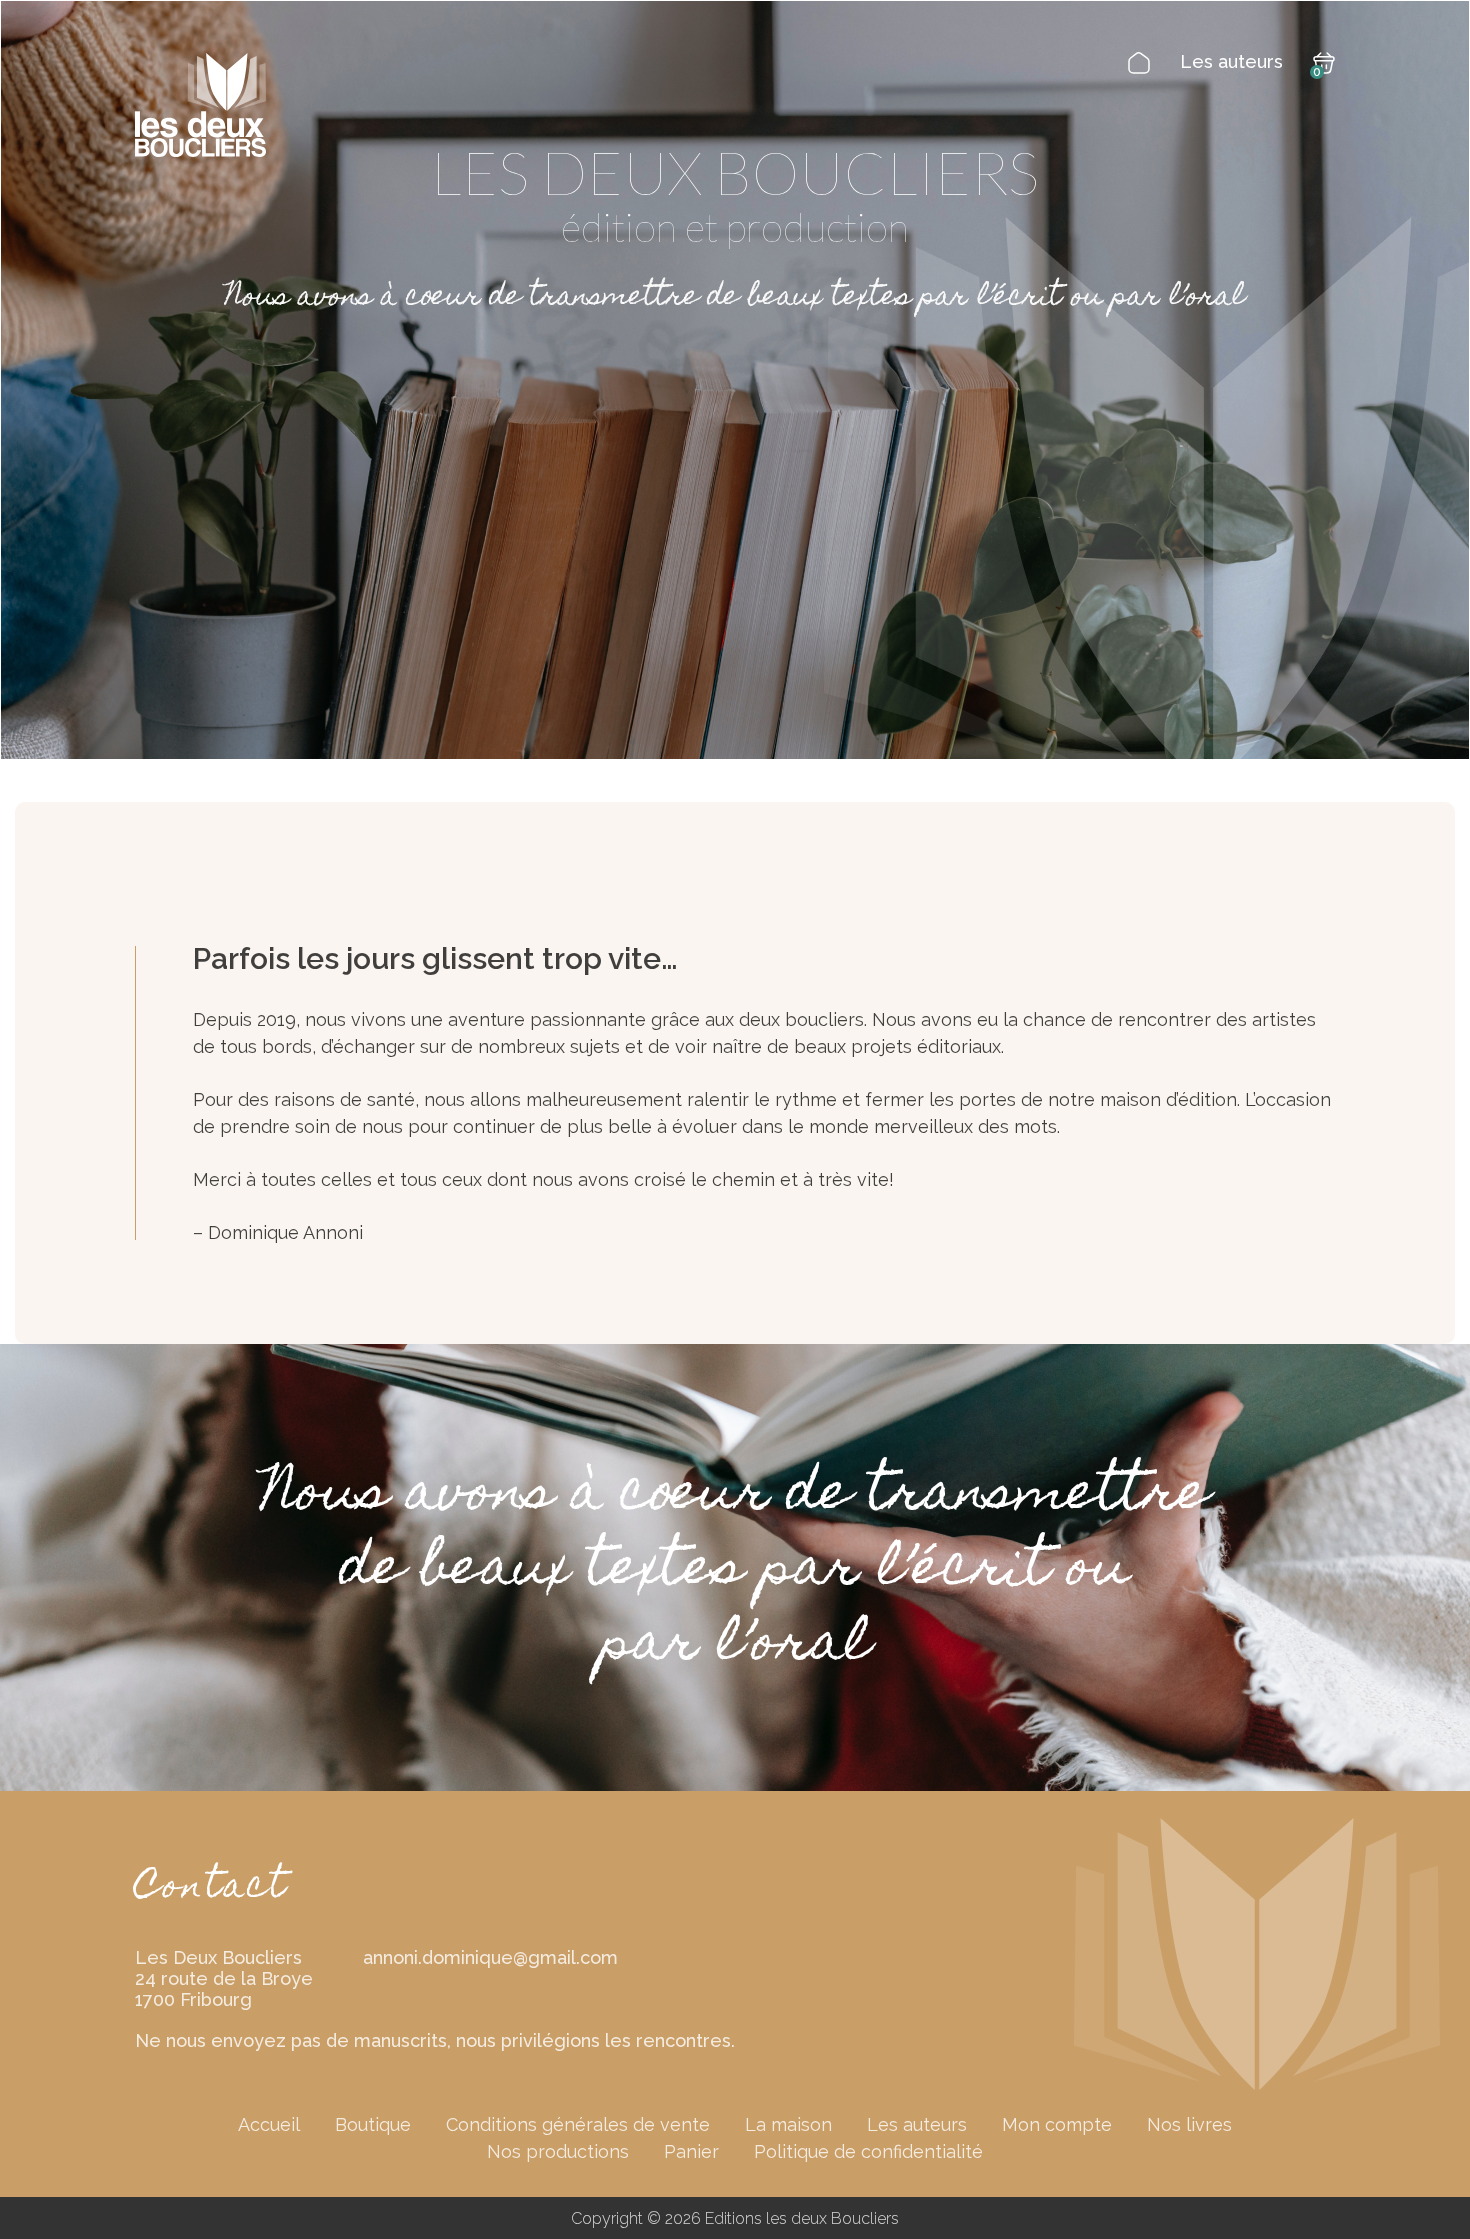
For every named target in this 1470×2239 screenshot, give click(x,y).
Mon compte (1057, 2124)
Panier (691, 2151)
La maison (788, 2124)
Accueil (269, 2124)
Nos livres (1189, 2124)
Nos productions (558, 2151)
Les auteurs (1231, 61)
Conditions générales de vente (578, 2124)
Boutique (373, 2124)
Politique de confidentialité (868, 2151)
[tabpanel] (735, 380)
